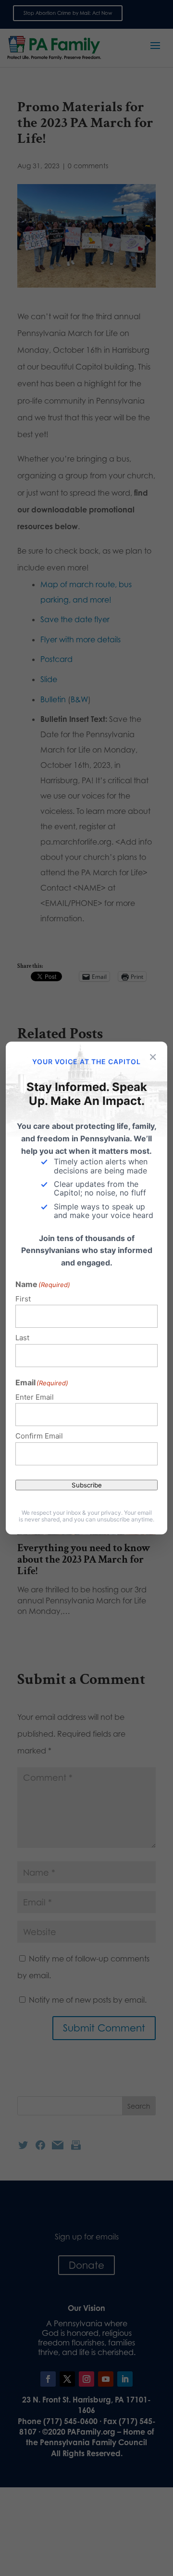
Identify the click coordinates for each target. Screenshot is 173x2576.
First (23, 1299)
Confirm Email (39, 1436)
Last (22, 1338)
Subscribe (87, 1485)
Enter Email (35, 1397)
